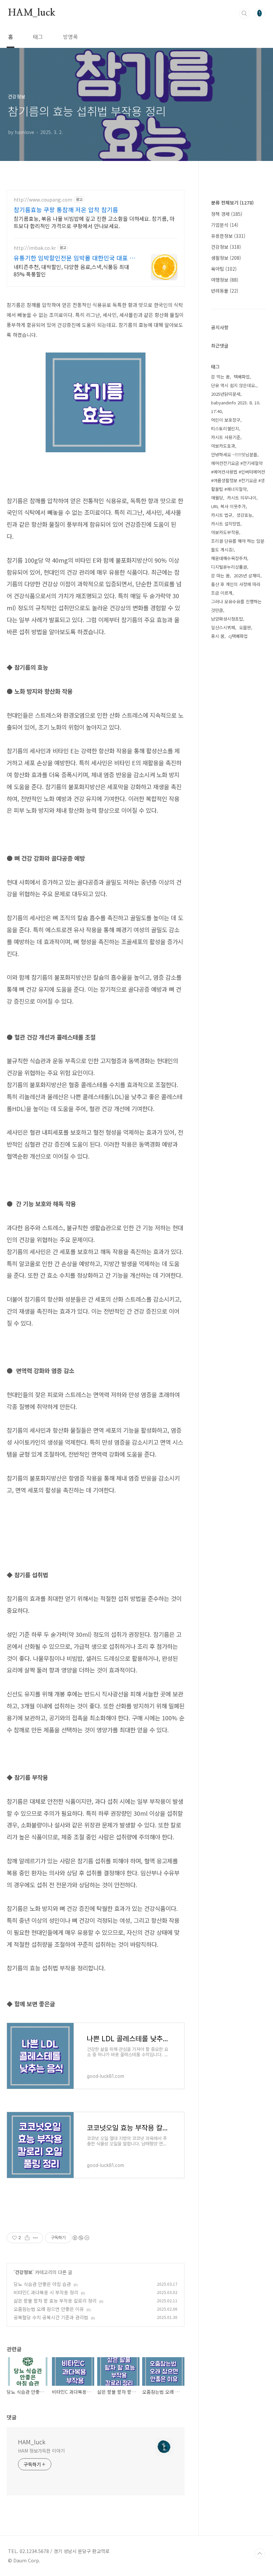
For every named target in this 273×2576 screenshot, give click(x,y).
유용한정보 (228, 236)
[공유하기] (27, 2238)
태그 (38, 37)
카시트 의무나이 (242, 498)
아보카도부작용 (225, 532)
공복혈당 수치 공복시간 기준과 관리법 (51, 2317)
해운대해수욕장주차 (229, 558)
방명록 (70, 37)
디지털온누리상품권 (229, 567)
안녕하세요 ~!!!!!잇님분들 (234, 454)
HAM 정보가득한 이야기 (41, 2451)
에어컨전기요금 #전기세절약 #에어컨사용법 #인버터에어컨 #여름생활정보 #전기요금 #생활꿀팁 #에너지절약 (238, 476)
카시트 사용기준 (226, 437)
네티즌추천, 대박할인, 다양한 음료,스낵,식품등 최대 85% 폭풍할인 (71, 270)
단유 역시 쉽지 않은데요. (234, 385)
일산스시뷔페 (223, 627)
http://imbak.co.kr (35, 248)
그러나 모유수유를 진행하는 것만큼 (236, 606)
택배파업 (242, 377)
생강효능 (244, 515)
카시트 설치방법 (226, 524)
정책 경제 (227, 214)
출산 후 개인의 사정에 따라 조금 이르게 (236, 588)
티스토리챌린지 (225, 429)
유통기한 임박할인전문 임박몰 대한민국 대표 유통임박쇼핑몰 (74, 258)
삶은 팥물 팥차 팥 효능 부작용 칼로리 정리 (55, 2301)
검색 (244, 13)
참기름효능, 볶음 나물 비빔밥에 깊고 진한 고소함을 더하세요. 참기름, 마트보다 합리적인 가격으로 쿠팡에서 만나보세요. (94, 222)
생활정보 (226, 258)
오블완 (245, 627)
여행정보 (225, 280)
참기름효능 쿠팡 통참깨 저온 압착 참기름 (66, 210)
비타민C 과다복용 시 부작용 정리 (46, 2292)
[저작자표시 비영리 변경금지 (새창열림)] (81, 2238)
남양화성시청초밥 (227, 619)
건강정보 (24, 2272)
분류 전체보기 (232, 203)
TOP (260, 2554)
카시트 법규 (222, 515)
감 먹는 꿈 (220, 377)
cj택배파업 (238, 636)
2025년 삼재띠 (247, 575)
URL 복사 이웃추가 (228, 506)
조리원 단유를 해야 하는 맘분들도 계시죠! (238, 545)
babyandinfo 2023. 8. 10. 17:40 (236, 407)
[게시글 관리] (35, 2238)
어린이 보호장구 (226, 420)
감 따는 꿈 (220, 575)
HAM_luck (31, 13)
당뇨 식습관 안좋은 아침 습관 (42, 2284)
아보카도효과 (223, 446)
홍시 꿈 (218, 636)
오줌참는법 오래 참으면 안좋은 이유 (49, 2309)
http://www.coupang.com (43, 200)
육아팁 (224, 269)
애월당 (217, 498)
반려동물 (225, 291)
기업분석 (225, 225)
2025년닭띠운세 (226, 394)
